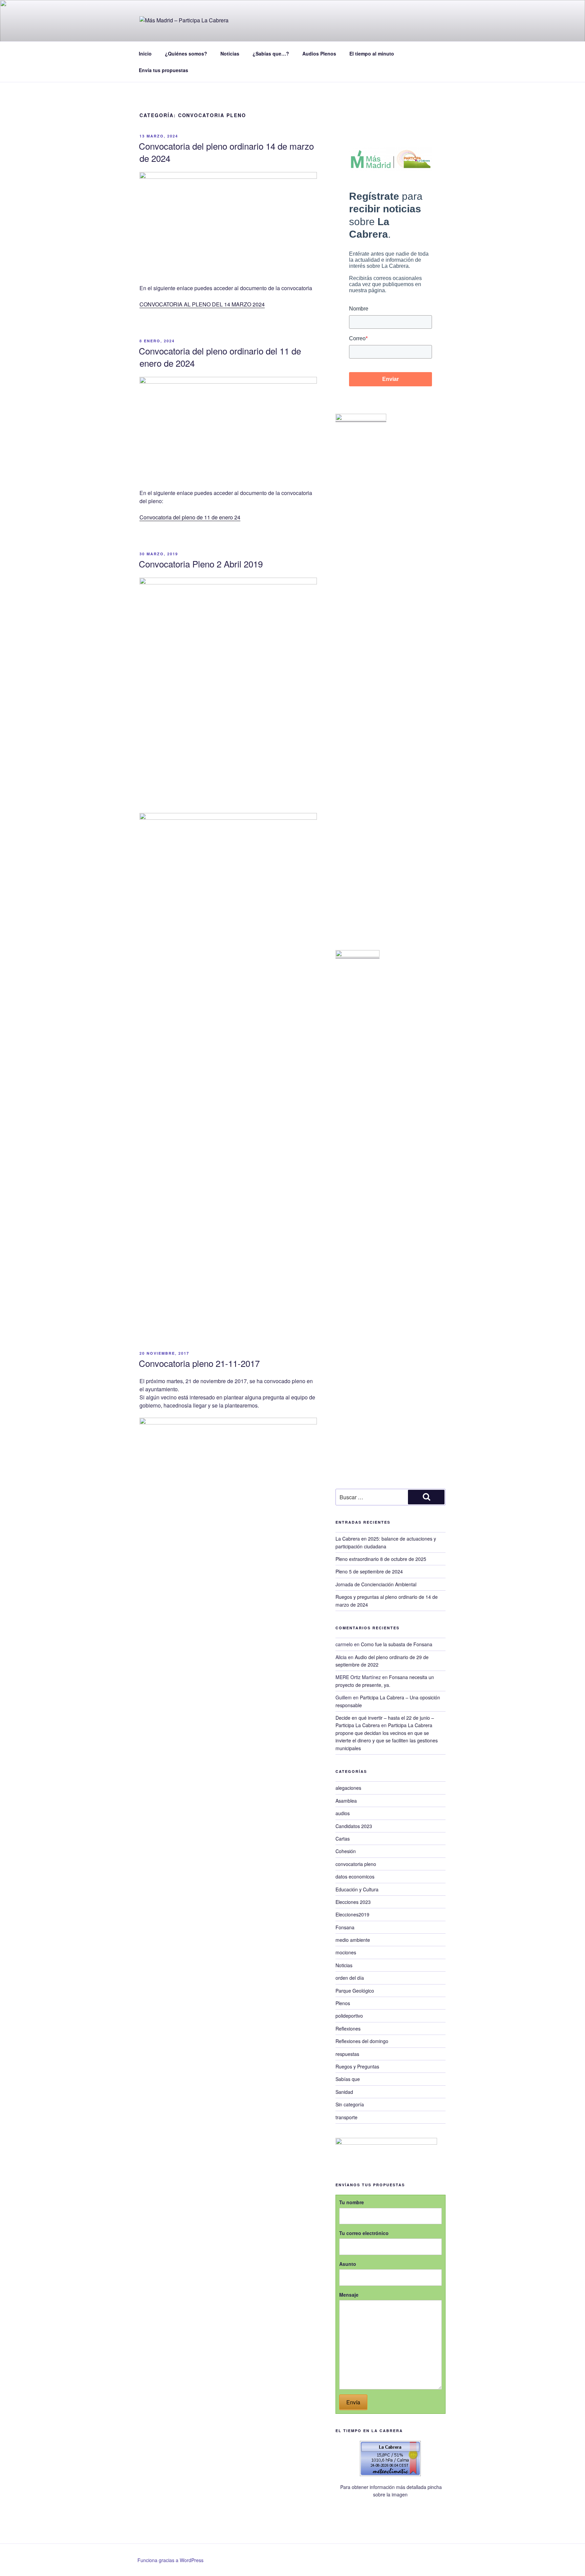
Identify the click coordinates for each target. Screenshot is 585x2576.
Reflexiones (348, 2028)
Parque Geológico (355, 1991)
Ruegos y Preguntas (357, 2066)
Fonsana (345, 1927)
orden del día (350, 1978)
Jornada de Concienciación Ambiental (376, 1584)
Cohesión (346, 1851)
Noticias (230, 53)
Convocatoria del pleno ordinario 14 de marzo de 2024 (226, 152)
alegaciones (348, 1788)
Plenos (343, 2003)
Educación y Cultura (357, 1889)
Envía (353, 2402)
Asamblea (346, 1801)
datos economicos (355, 1876)
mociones (346, 1952)
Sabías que (348, 2079)
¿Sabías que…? (271, 53)
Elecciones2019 (352, 1914)
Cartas (343, 1839)
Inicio (145, 53)
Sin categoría (350, 2104)
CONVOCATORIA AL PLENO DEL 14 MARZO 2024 (202, 304)
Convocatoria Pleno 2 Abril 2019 (201, 564)
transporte (346, 2117)
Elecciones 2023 (353, 1902)
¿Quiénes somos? (186, 53)
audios (343, 1813)
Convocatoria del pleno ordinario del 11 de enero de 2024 (220, 357)
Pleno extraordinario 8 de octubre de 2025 (381, 1559)
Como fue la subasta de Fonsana (397, 1644)
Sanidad (344, 2092)
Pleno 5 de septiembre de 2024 (369, 1571)
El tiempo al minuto (372, 53)
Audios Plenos (319, 53)
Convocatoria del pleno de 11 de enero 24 (190, 517)
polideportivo (349, 2016)
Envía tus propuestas (164, 70)
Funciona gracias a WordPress (170, 2560)
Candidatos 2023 (354, 1826)
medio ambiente (353, 1940)
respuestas (347, 2054)
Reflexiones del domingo (362, 2041)
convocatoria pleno (356, 1864)
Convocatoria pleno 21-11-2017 (199, 1363)
